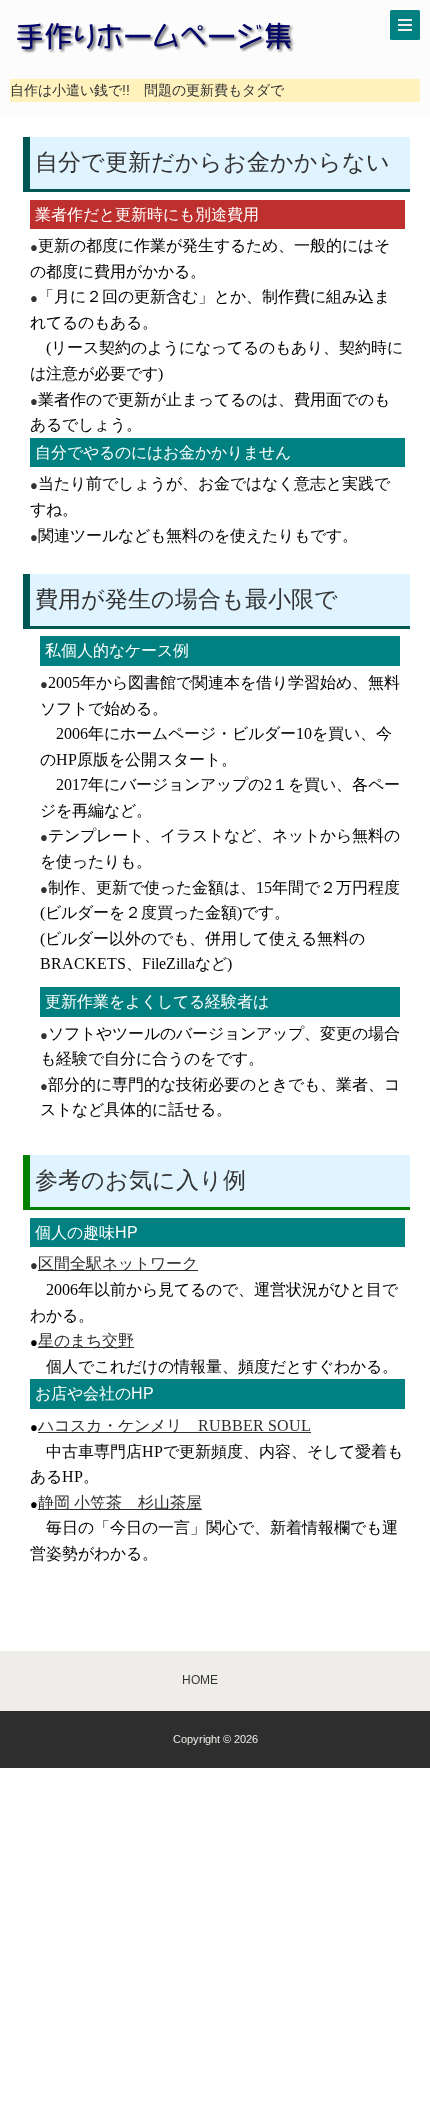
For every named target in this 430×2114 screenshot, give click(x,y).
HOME (200, 1680)
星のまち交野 (86, 1340)
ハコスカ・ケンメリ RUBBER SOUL (174, 1425)
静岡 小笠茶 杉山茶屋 (120, 1502)
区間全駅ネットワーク (118, 1263)
